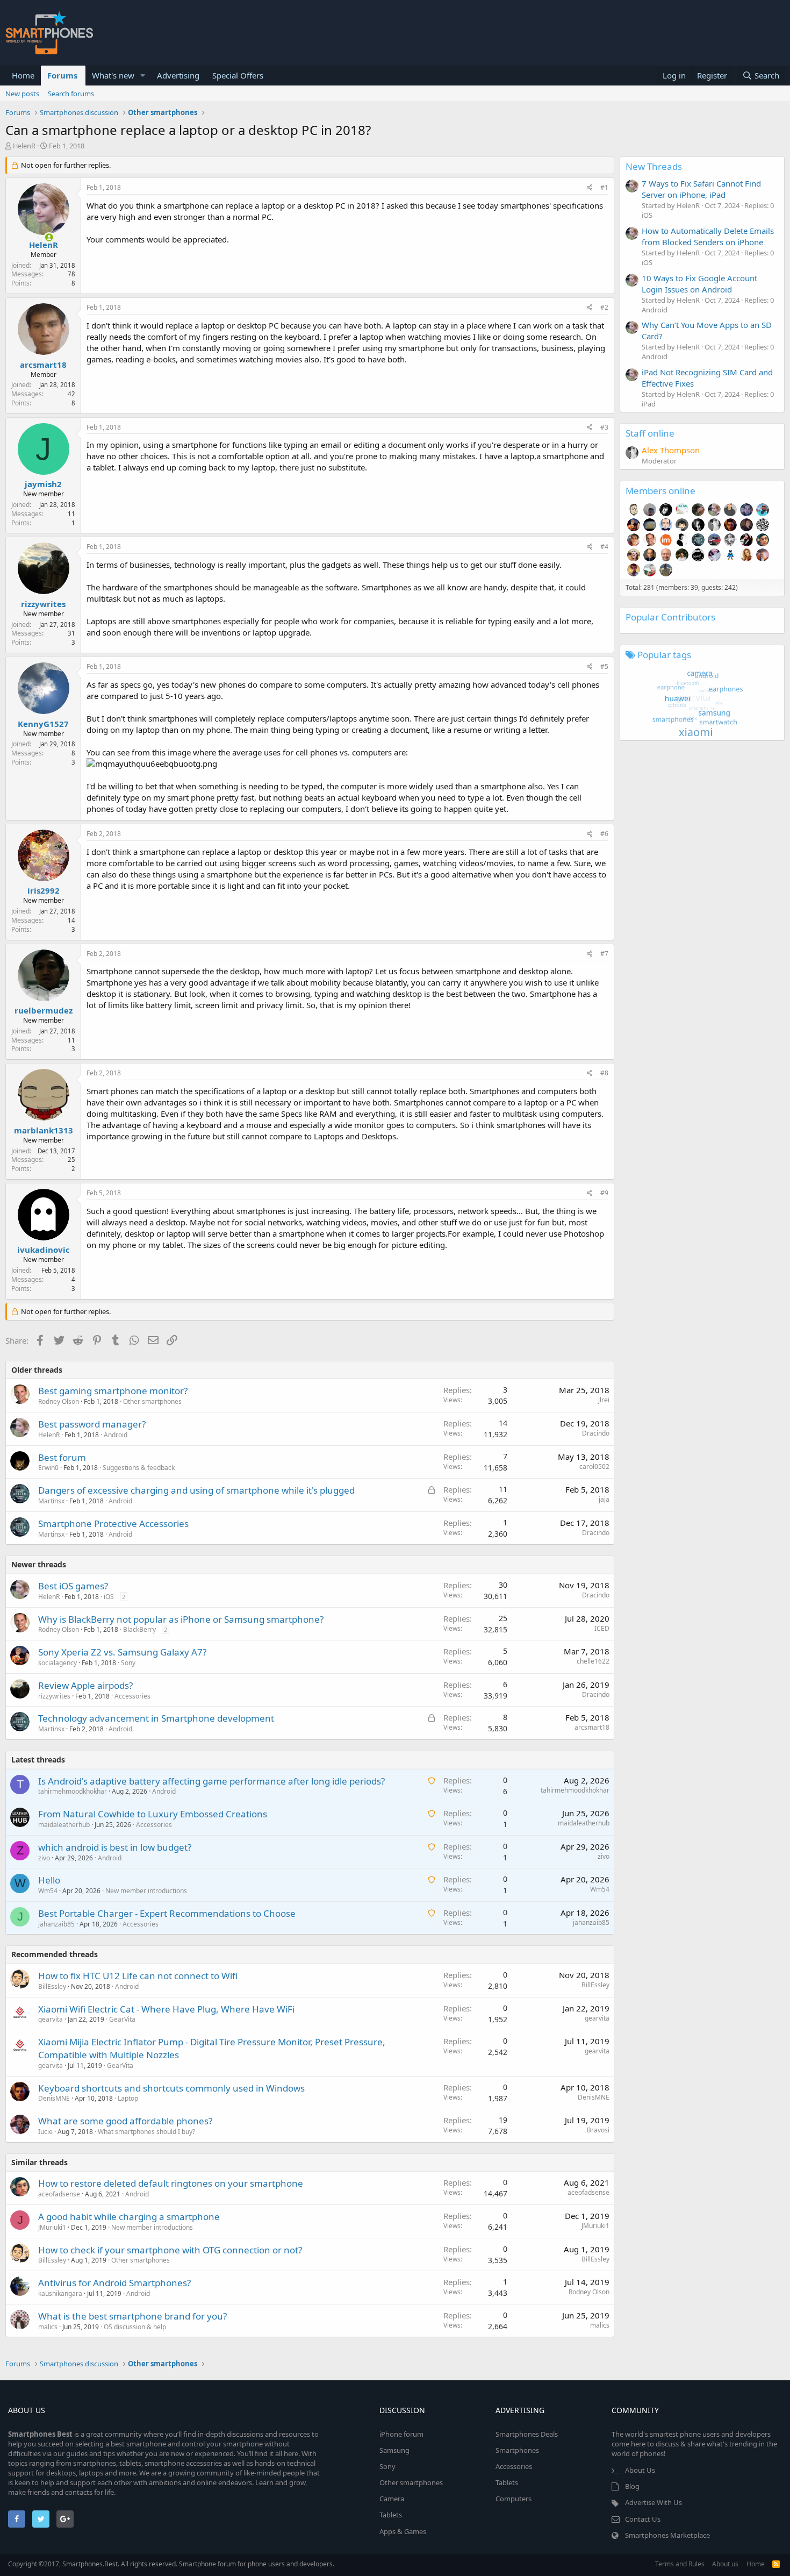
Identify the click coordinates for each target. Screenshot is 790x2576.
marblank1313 (44, 1130)
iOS (109, 1597)
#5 (604, 666)
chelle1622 (593, 1661)
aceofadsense (59, 2194)
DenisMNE (54, 2098)
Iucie (45, 2132)
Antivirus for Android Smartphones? (114, 2283)
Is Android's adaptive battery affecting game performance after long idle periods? (211, 1781)
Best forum (62, 1457)
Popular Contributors (670, 617)
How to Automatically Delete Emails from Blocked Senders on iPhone (708, 236)
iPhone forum (401, 2434)
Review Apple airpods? (85, 1685)
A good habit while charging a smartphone (129, 2217)
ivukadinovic (44, 1250)
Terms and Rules (680, 2564)
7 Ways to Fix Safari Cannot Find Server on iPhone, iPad (701, 189)
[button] (143, 76)
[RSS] (776, 2564)
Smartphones (517, 2450)
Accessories (132, 1696)
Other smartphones (152, 1401)
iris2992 (44, 890)
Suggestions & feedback (139, 1468)
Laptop (128, 2098)
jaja (604, 1499)
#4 (604, 547)
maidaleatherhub (64, 1825)
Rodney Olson (59, 1401)
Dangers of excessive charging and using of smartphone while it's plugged (196, 1490)
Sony (128, 1663)
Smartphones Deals (527, 2434)
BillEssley (52, 1986)
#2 (604, 307)
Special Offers (238, 75)
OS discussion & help (135, 2327)
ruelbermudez (44, 1010)
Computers (513, 2499)
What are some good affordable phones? (125, 2121)
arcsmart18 (43, 365)
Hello (49, 1880)
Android (116, 1435)
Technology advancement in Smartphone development (156, 1718)
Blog (632, 2486)
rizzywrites (43, 604)
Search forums (71, 94)
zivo (44, 1858)
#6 (604, 834)
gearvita (51, 2019)
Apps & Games (403, 2531)
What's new (113, 75)
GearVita (122, 2019)
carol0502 (594, 1467)
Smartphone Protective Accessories (113, 1524)
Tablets (391, 2515)
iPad (649, 404)
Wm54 (48, 1891)
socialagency (58, 1663)
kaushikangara (60, 2293)
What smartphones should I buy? (146, 2132)
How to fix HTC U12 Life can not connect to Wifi (138, 1976)
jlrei (604, 1400)
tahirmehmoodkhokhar (73, 1791)
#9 (604, 1193)
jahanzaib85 (56, 1924)
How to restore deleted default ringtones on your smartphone (171, 2183)
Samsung (394, 2450)
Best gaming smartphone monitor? (113, 1391)
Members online (660, 491)
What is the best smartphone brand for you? (132, 2316)
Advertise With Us (653, 2502)
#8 (604, 1073)
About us (725, 2564)
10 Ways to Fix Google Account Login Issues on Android (699, 284)
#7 (604, 954)
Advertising (178, 75)
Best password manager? (92, 1424)
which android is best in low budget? (115, 1847)
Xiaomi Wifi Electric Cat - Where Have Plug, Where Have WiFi (166, 2009)
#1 (604, 187)
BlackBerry (139, 1629)
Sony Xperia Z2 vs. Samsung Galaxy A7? (122, 1652)
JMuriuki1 (52, 2227)
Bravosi (598, 2130)
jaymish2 (43, 484)
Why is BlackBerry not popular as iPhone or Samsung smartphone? (181, 1619)
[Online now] (42, 235)
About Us (640, 2470)
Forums (62, 75)
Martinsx (51, 1501)
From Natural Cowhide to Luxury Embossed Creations (153, 1814)
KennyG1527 (43, 724)
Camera (392, 2499)
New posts (22, 94)
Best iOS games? (73, 1586)
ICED (602, 1628)
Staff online (650, 433)
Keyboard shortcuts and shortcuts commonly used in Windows (171, 2088)
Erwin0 (48, 1468)
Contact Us (643, 2519)
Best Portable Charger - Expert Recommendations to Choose (167, 1913)
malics (48, 2327)
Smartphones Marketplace (667, 2535)
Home (23, 75)
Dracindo (596, 1433)
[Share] (590, 188)
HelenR (24, 146)
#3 (604, 427)
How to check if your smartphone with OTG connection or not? (170, 2250)
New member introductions (146, 1891)
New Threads (654, 166)
